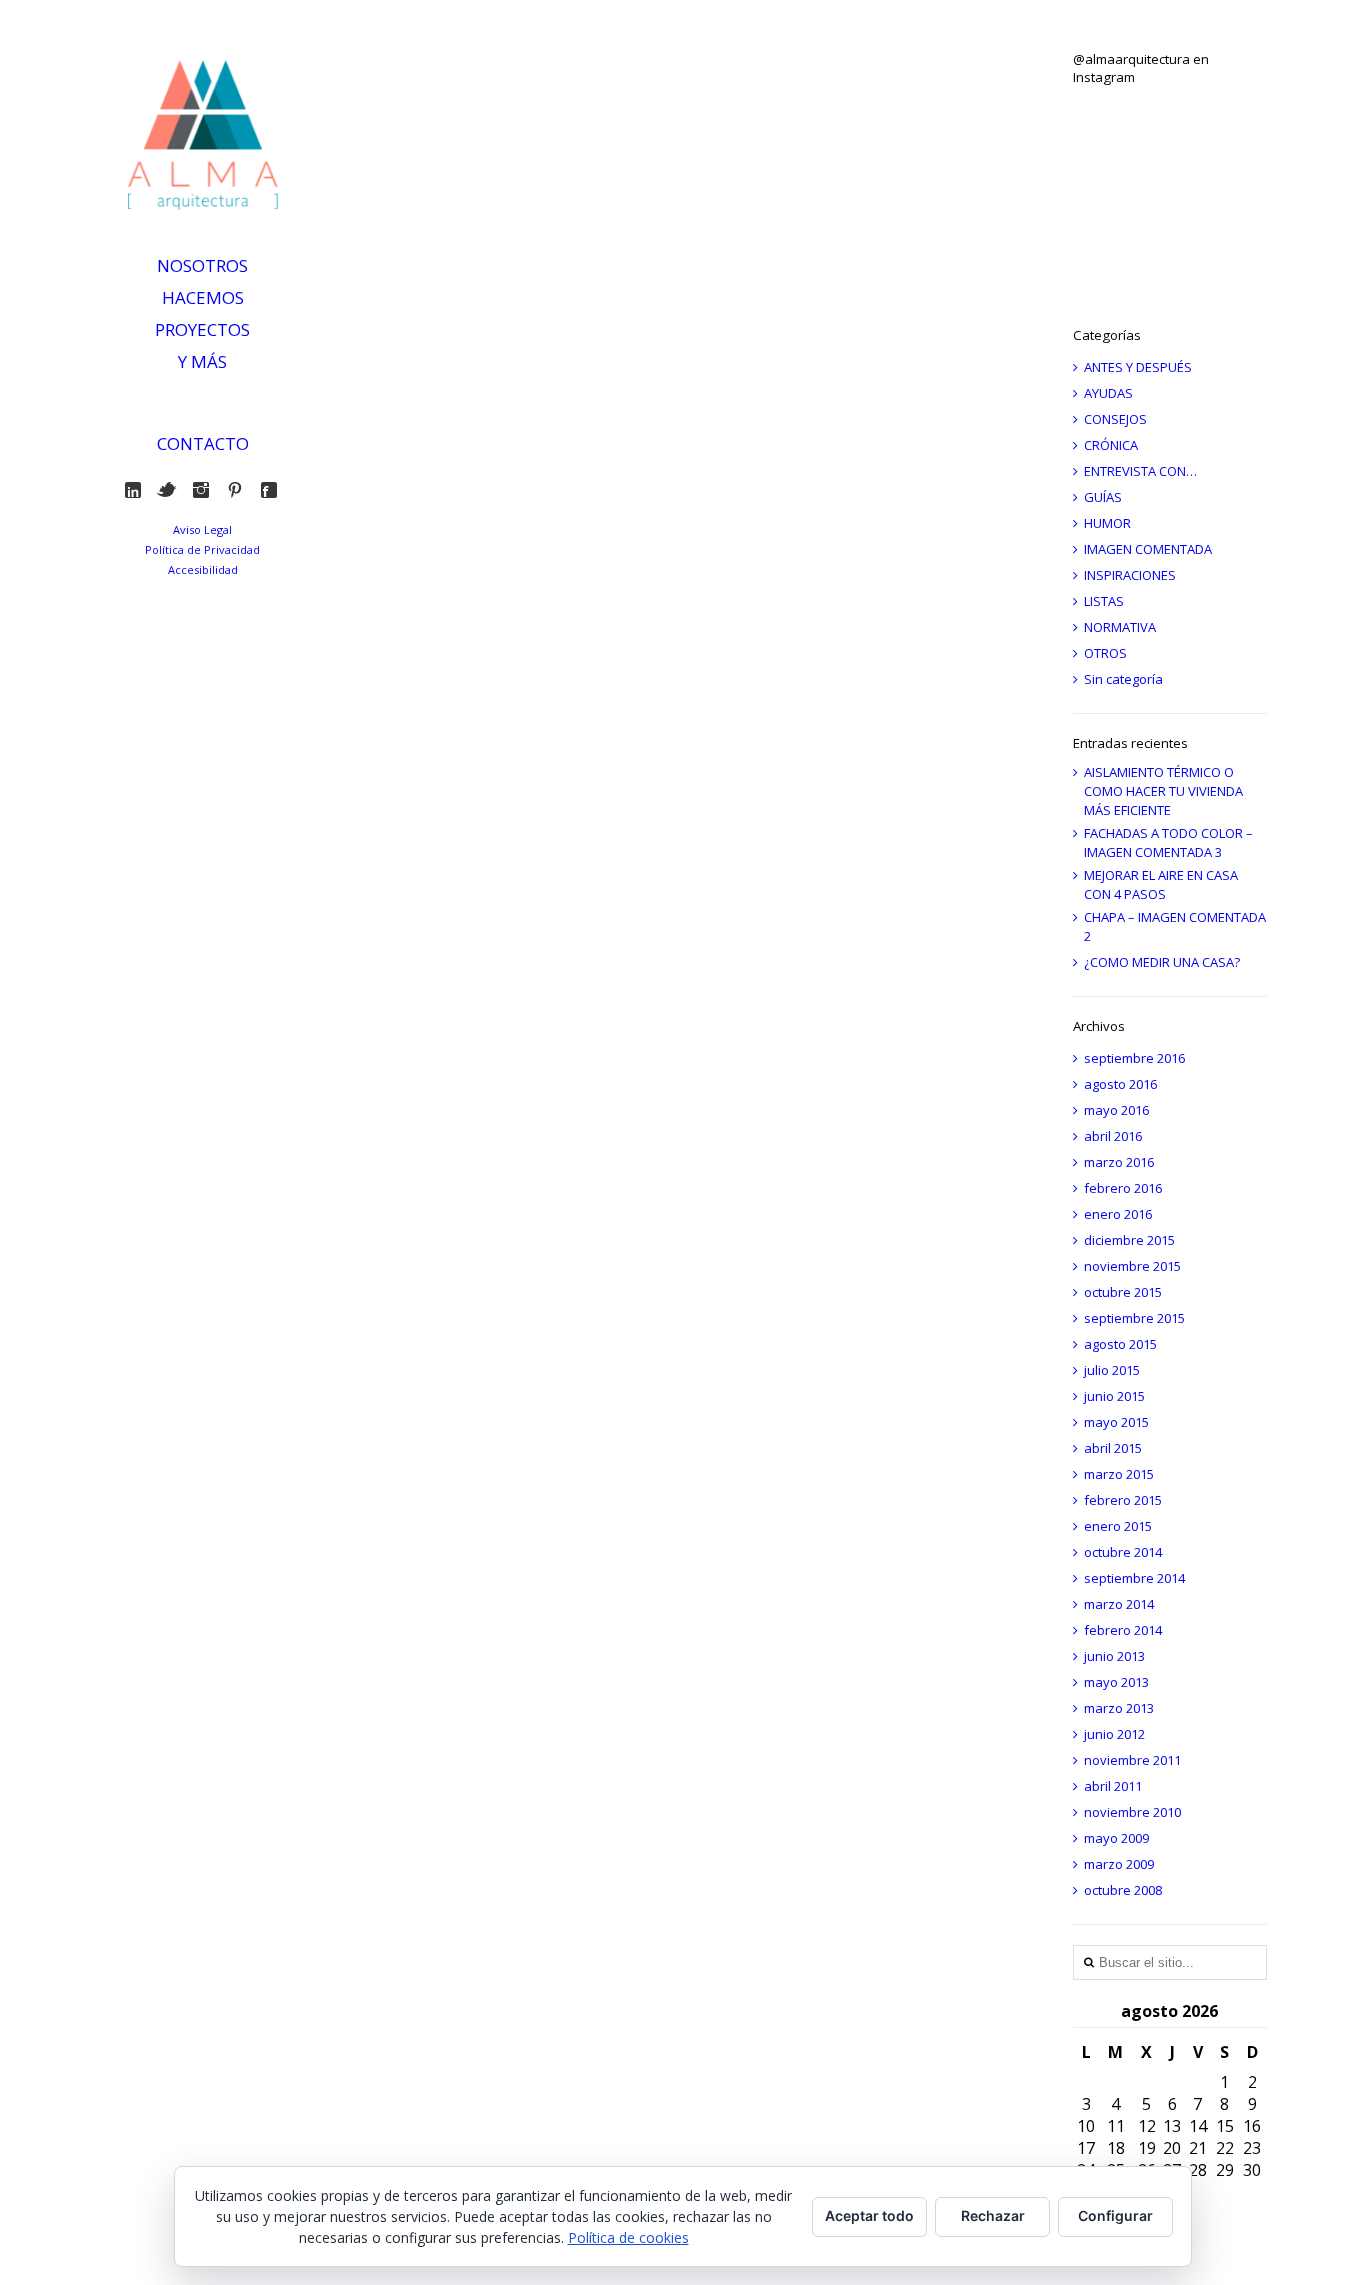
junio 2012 (1114, 1734)
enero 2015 (1118, 1526)
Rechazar (993, 2215)
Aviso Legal (202, 529)
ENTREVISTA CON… (1140, 471)
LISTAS (1104, 601)
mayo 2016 (1116, 1110)
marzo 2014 (1119, 1604)
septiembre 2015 (1134, 1318)
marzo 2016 (1119, 1162)
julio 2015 (1112, 1370)
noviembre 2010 (1132, 1812)
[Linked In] (137, 490)
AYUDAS (1108, 393)
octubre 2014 (1123, 1552)
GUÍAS (1103, 497)
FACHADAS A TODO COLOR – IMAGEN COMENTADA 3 (1168, 842)
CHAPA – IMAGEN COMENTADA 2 (1175, 926)
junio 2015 (1114, 1396)
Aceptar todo (869, 2215)
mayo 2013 (1116, 1682)
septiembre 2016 (1134, 1058)
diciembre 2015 (1129, 1240)
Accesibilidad (203, 569)
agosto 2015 (1120, 1344)
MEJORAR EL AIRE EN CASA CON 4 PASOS (1161, 884)
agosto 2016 (1120, 1084)
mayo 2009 (1116, 1838)
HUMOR (1107, 523)
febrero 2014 (1123, 1630)
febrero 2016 (1123, 1188)
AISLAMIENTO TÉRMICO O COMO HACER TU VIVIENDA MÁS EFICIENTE (1163, 791)
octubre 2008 (1123, 1890)
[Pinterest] (239, 490)
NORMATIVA (1120, 627)
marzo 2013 (1119, 1708)
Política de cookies (628, 2237)
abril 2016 (1113, 1136)
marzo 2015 (1119, 1474)
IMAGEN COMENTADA (1148, 549)
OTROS (1105, 653)
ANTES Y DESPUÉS (1138, 367)
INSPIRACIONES (1130, 575)
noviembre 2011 (1132, 1760)
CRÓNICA (1111, 445)
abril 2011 (1113, 1786)
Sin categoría (1123, 679)
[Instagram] (205, 490)
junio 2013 (1114, 1656)
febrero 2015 (1123, 1500)
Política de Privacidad (202, 549)
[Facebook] (273, 490)
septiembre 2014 (1134, 1578)
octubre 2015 (1123, 1292)
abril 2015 (1113, 1448)
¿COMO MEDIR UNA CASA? (1162, 962)
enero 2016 (1118, 1214)
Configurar (1115, 2215)
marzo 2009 (1119, 1864)
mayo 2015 (1116, 1422)
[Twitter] (171, 490)
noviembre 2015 (1132, 1266)
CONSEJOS (1115, 419)
